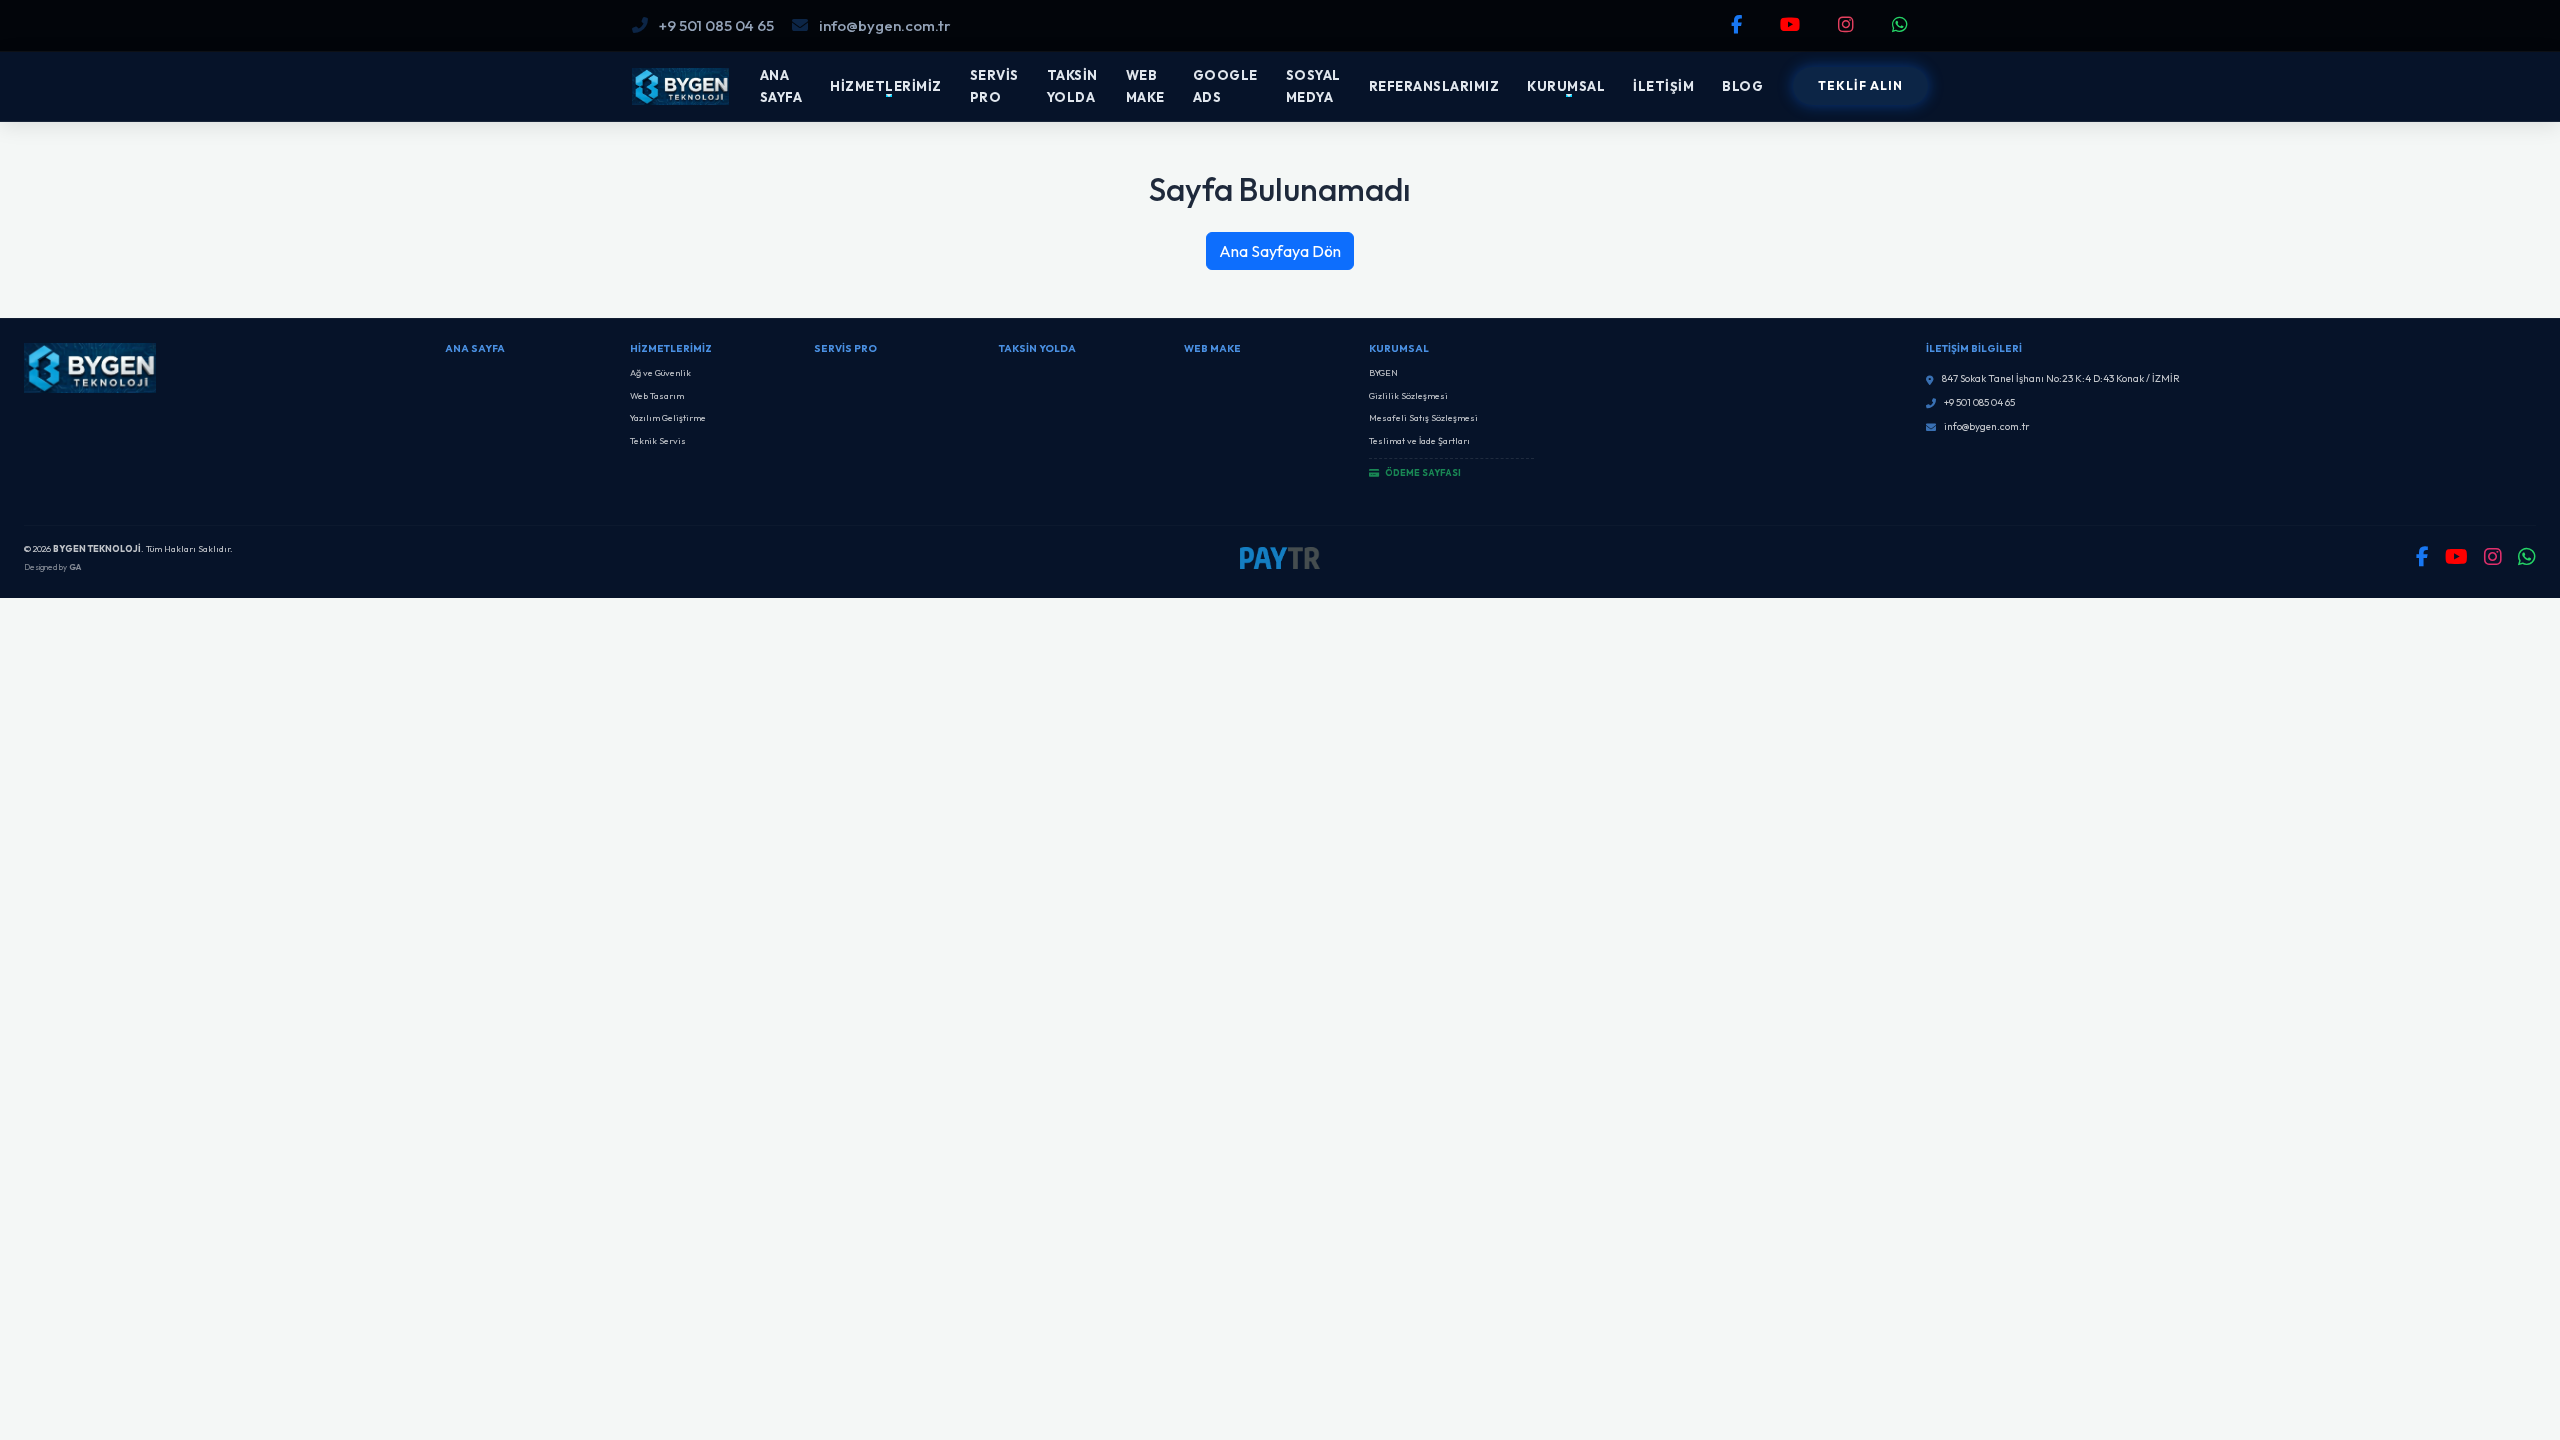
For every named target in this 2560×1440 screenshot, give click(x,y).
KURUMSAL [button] (1566, 86)
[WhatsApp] (1902, 24)
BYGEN (1383, 372)
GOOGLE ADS (1225, 86)
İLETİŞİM (1663, 86)
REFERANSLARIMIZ (1434, 86)
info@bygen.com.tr (883, 25)
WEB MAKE (1145, 86)
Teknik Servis (658, 440)
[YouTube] (1792, 24)
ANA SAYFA (781, 86)
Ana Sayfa (475, 348)
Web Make (1212, 348)
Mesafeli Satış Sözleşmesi (1423, 417)
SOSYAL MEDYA (1313, 86)
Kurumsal (1399, 348)
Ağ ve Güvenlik (660, 372)
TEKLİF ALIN (1860, 85)
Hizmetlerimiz (671, 348)
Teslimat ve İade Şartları (1419, 440)
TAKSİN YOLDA (1072, 86)
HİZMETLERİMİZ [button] (886, 86)
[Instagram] (1848, 24)
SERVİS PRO (994, 86)
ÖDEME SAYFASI (1422, 472)
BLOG (1742, 86)
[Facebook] (1739, 24)
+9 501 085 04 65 (715, 25)
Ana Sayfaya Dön (1280, 251)
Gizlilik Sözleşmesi (1408, 395)
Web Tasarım (657, 395)
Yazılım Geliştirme (668, 417)
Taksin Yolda (1037, 348)
